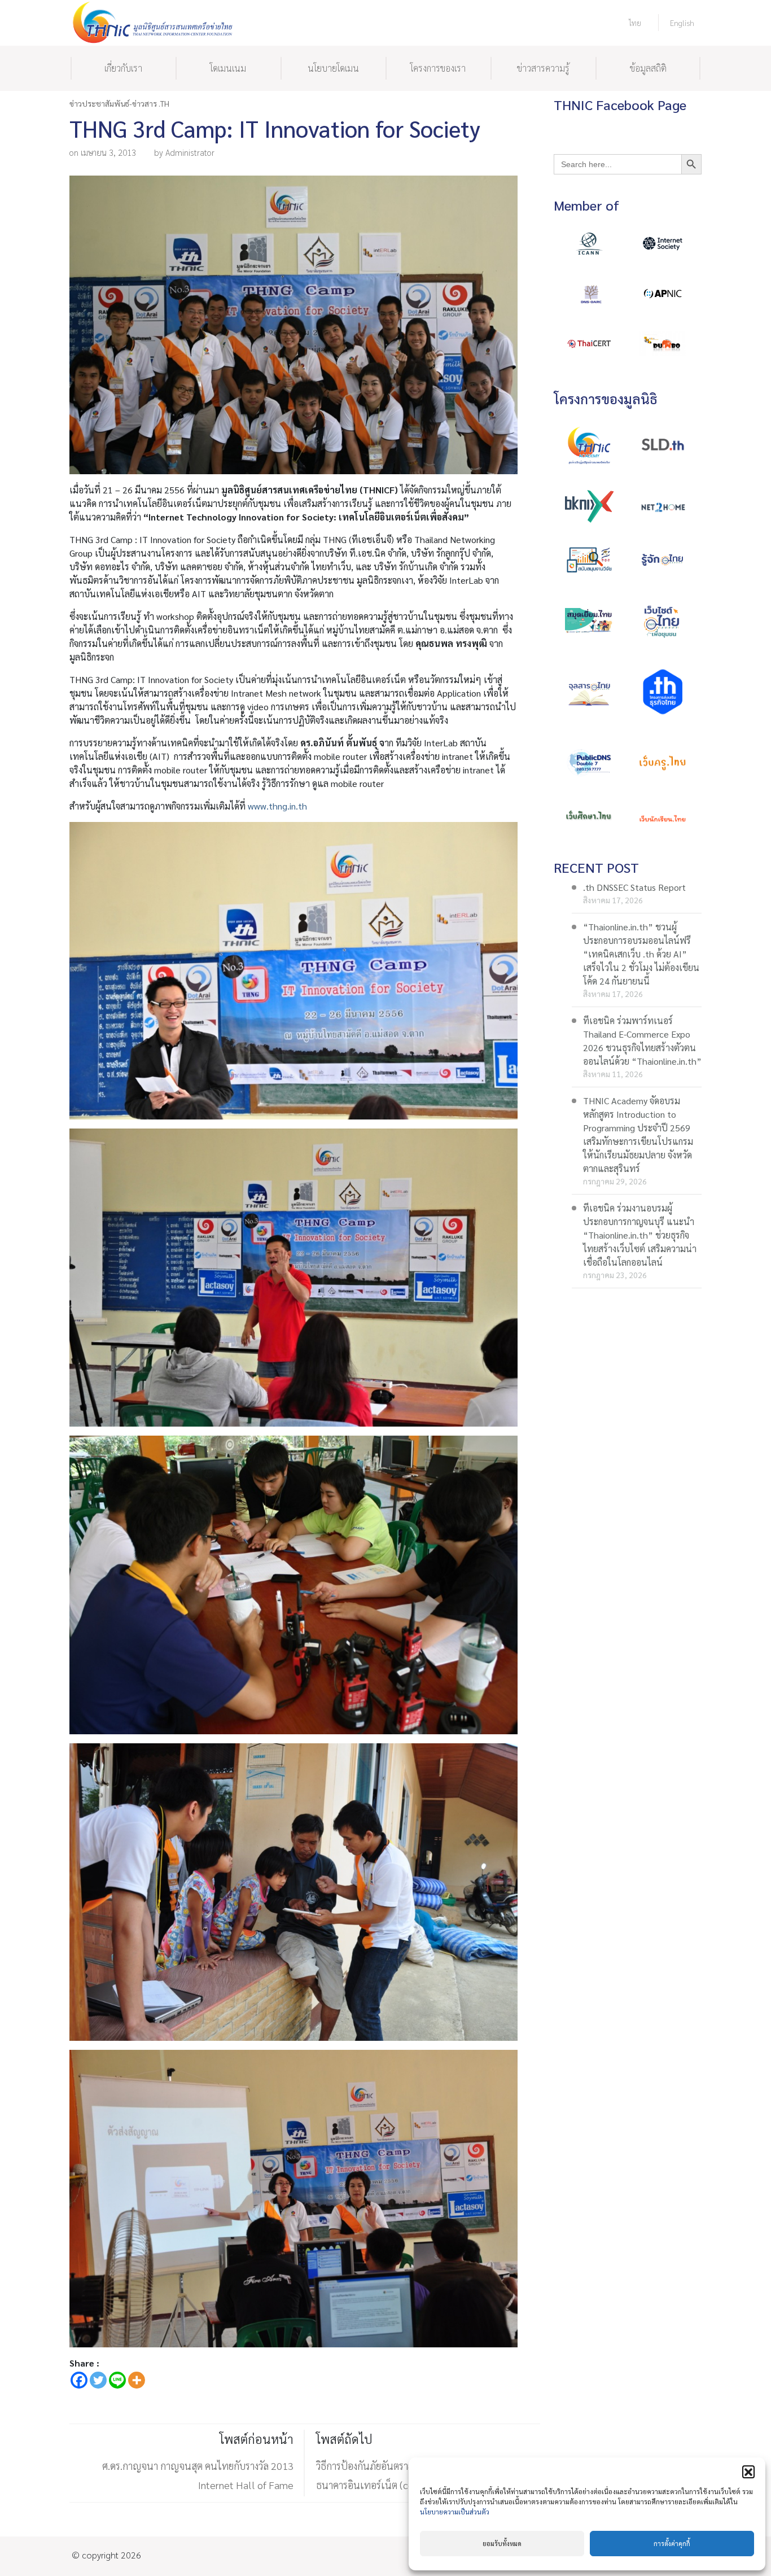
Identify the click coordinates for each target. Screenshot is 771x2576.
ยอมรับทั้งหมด (502, 2544)
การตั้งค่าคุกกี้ (672, 2544)
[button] (748, 2472)
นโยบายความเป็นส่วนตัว (455, 2512)
